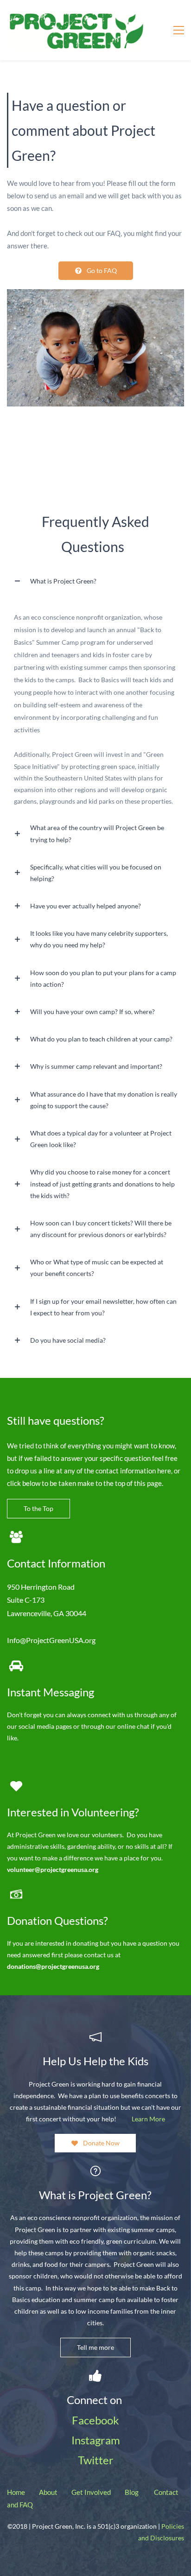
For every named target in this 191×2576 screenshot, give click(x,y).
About (48, 2492)
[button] (95, 581)
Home (16, 2492)
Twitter (96, 2460)
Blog (132, 2492)
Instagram (96, 2440)
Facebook (95, 2420)
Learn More (148, 2119)
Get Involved (91, 2492)
